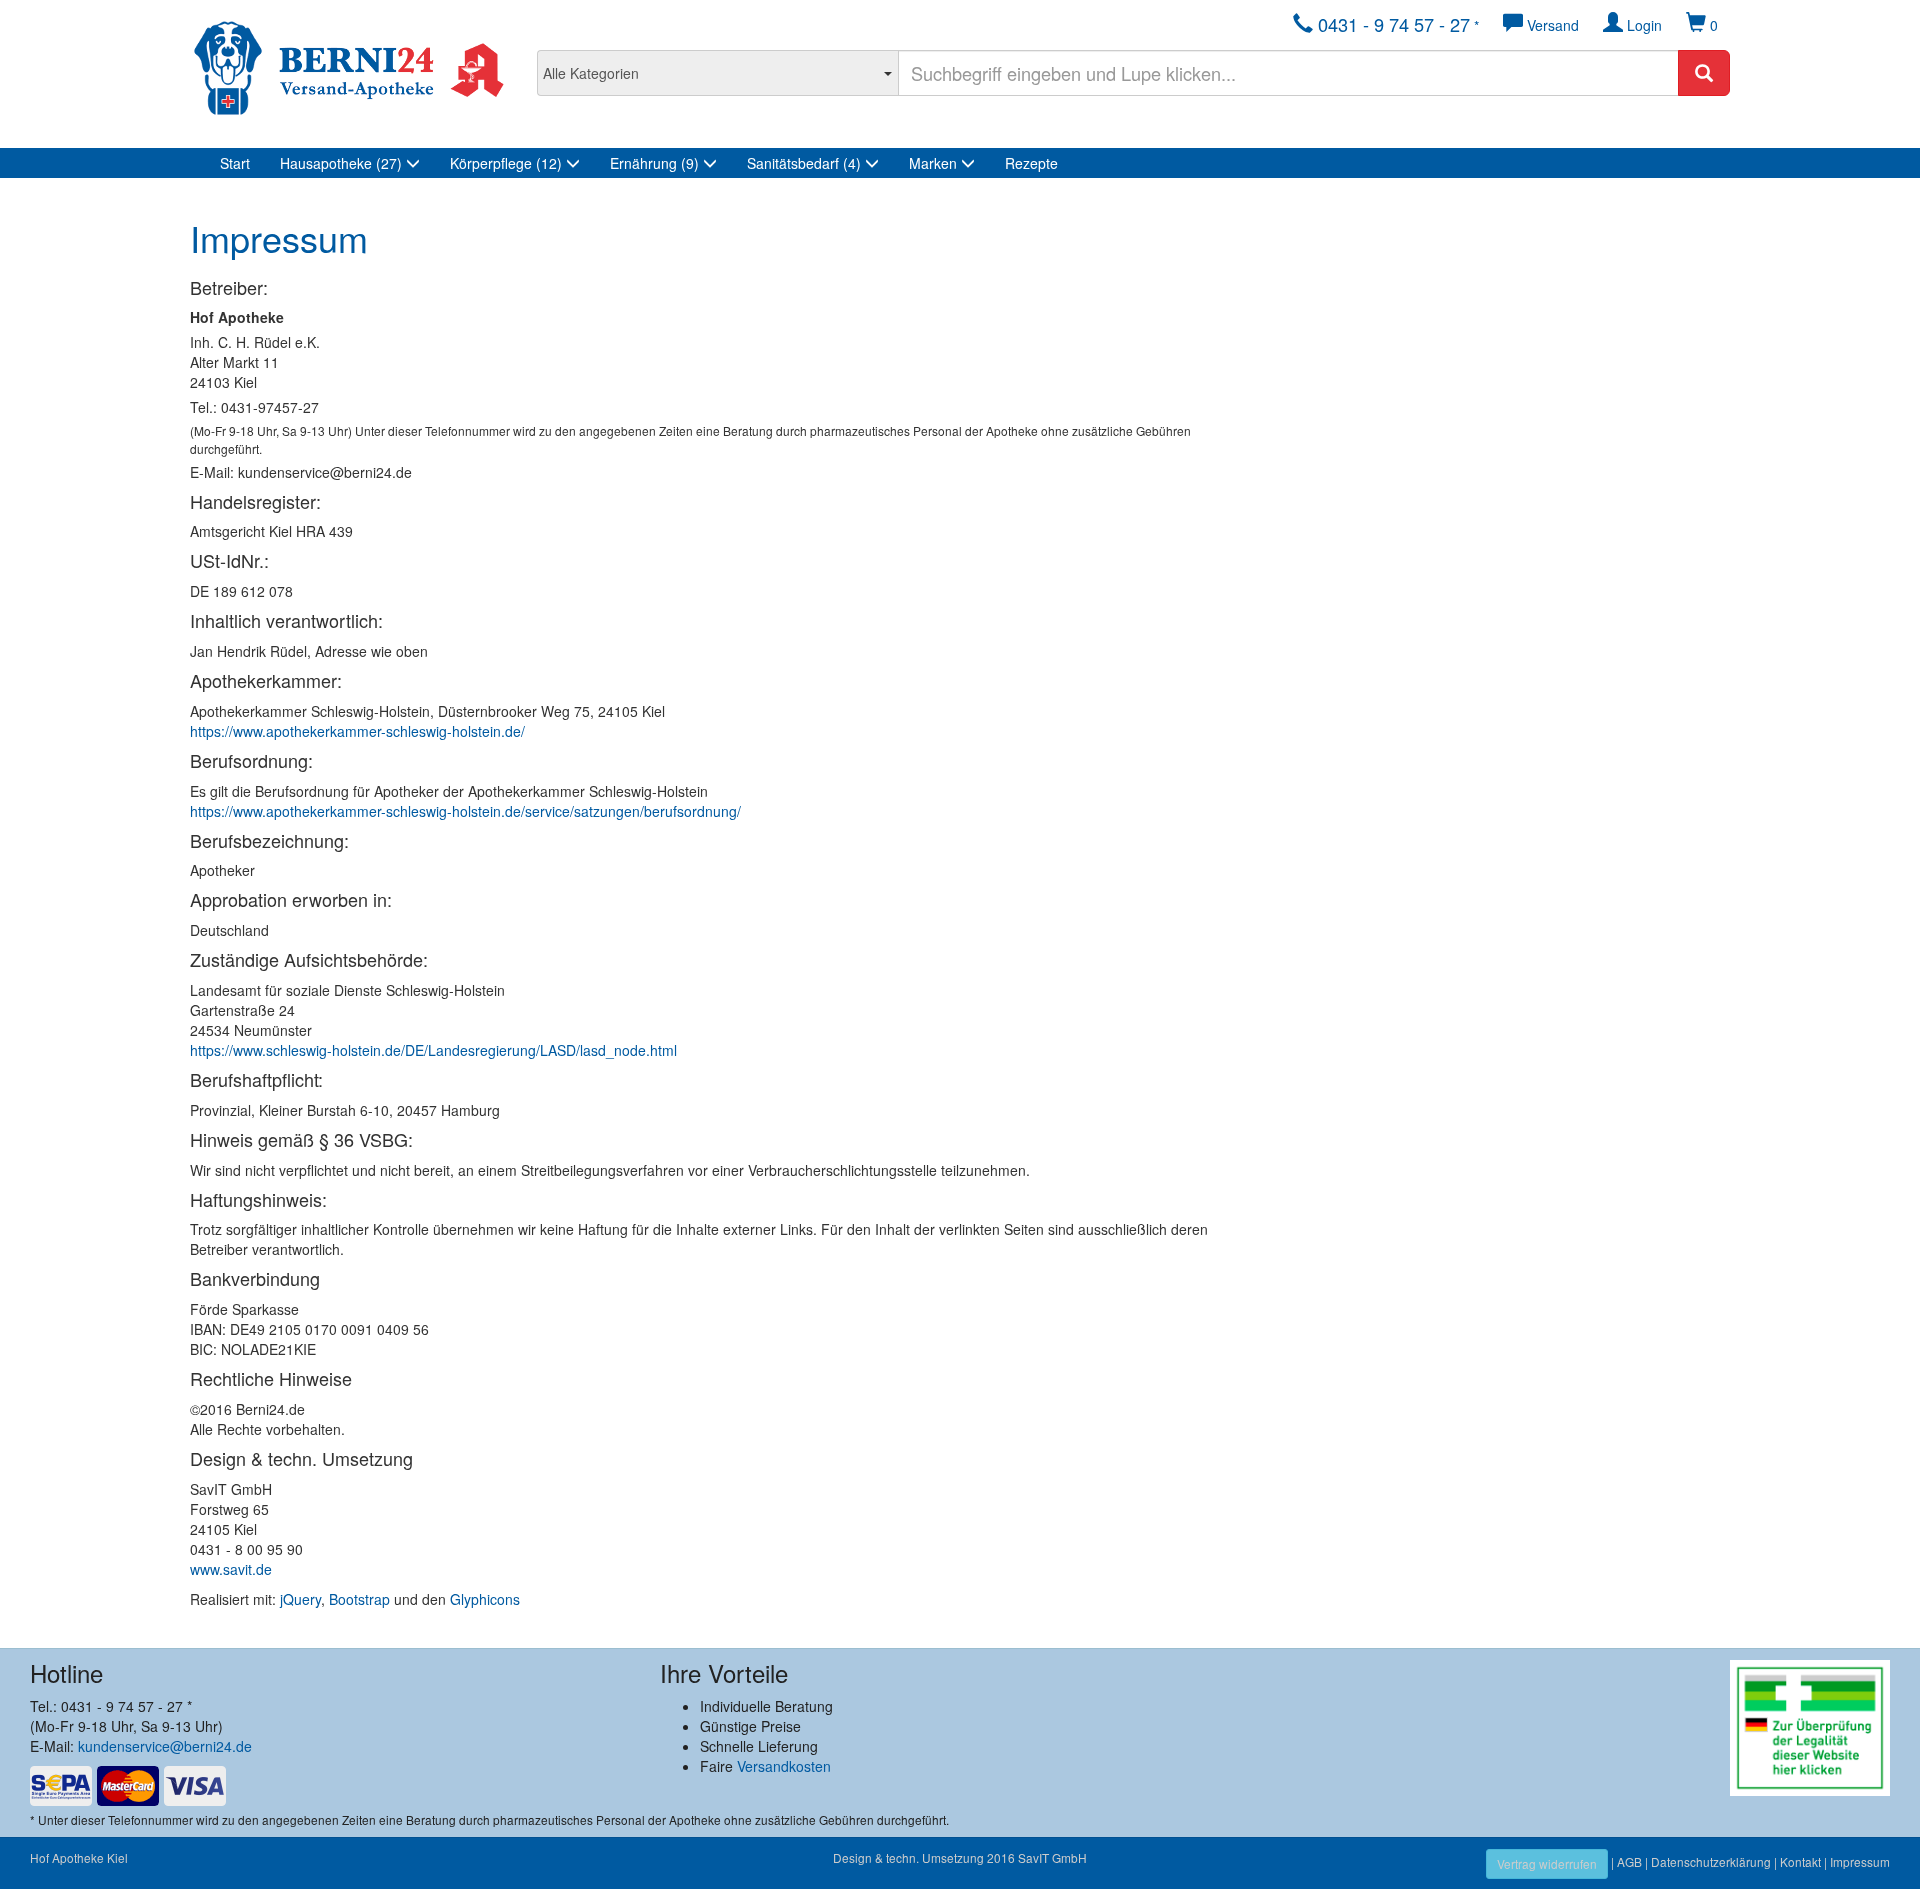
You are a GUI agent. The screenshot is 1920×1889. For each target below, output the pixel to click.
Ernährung (654, 163)
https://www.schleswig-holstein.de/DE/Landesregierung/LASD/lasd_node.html (433, 1050)
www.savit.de (231, 1569)
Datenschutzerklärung (1711, 1861)
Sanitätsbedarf (804, 163)
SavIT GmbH (1052, 1857)
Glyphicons (485, 1599)
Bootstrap (359, 1599)
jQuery (300, 1599)
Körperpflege (506, 163)
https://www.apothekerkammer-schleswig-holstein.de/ (357, 731)
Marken (935, 163)
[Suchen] (1704, 73)
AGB (1629, 1861)
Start (235, 163)
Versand (1551, 25)
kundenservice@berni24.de (165, 1746)
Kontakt (1800, 1861)
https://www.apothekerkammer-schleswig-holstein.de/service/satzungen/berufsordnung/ (465, 811)
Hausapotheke (341, 163)
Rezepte (1031, 163)
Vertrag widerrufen (1547, 1863)
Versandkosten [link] (784, 1766)
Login (1642, 25)
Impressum (1860, 1861)
